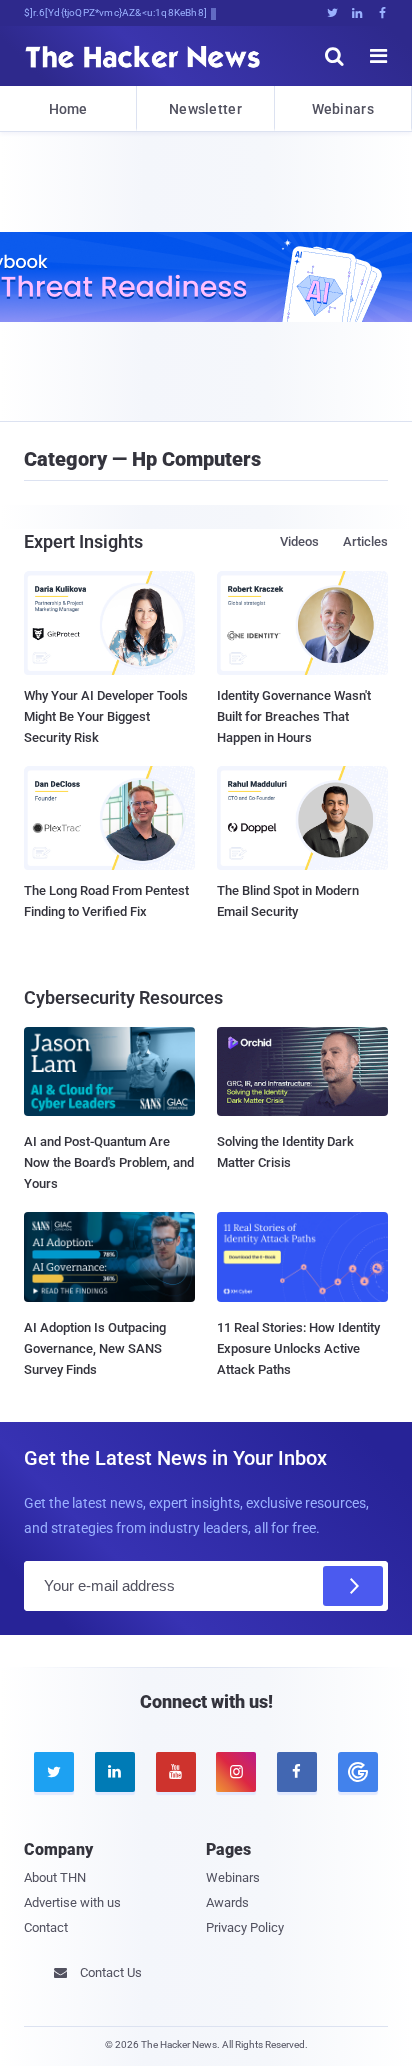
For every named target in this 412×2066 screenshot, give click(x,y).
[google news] (357, 1772)
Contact (46, 1927)
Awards (227, 1902)
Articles (365, 541)
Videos (299, 541)
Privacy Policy (245, 1927)
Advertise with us (72, 1902)
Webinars (343, 109)
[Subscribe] (353, 1586)
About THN (55, 1877)
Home (68, 109)
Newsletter (205, 109)
